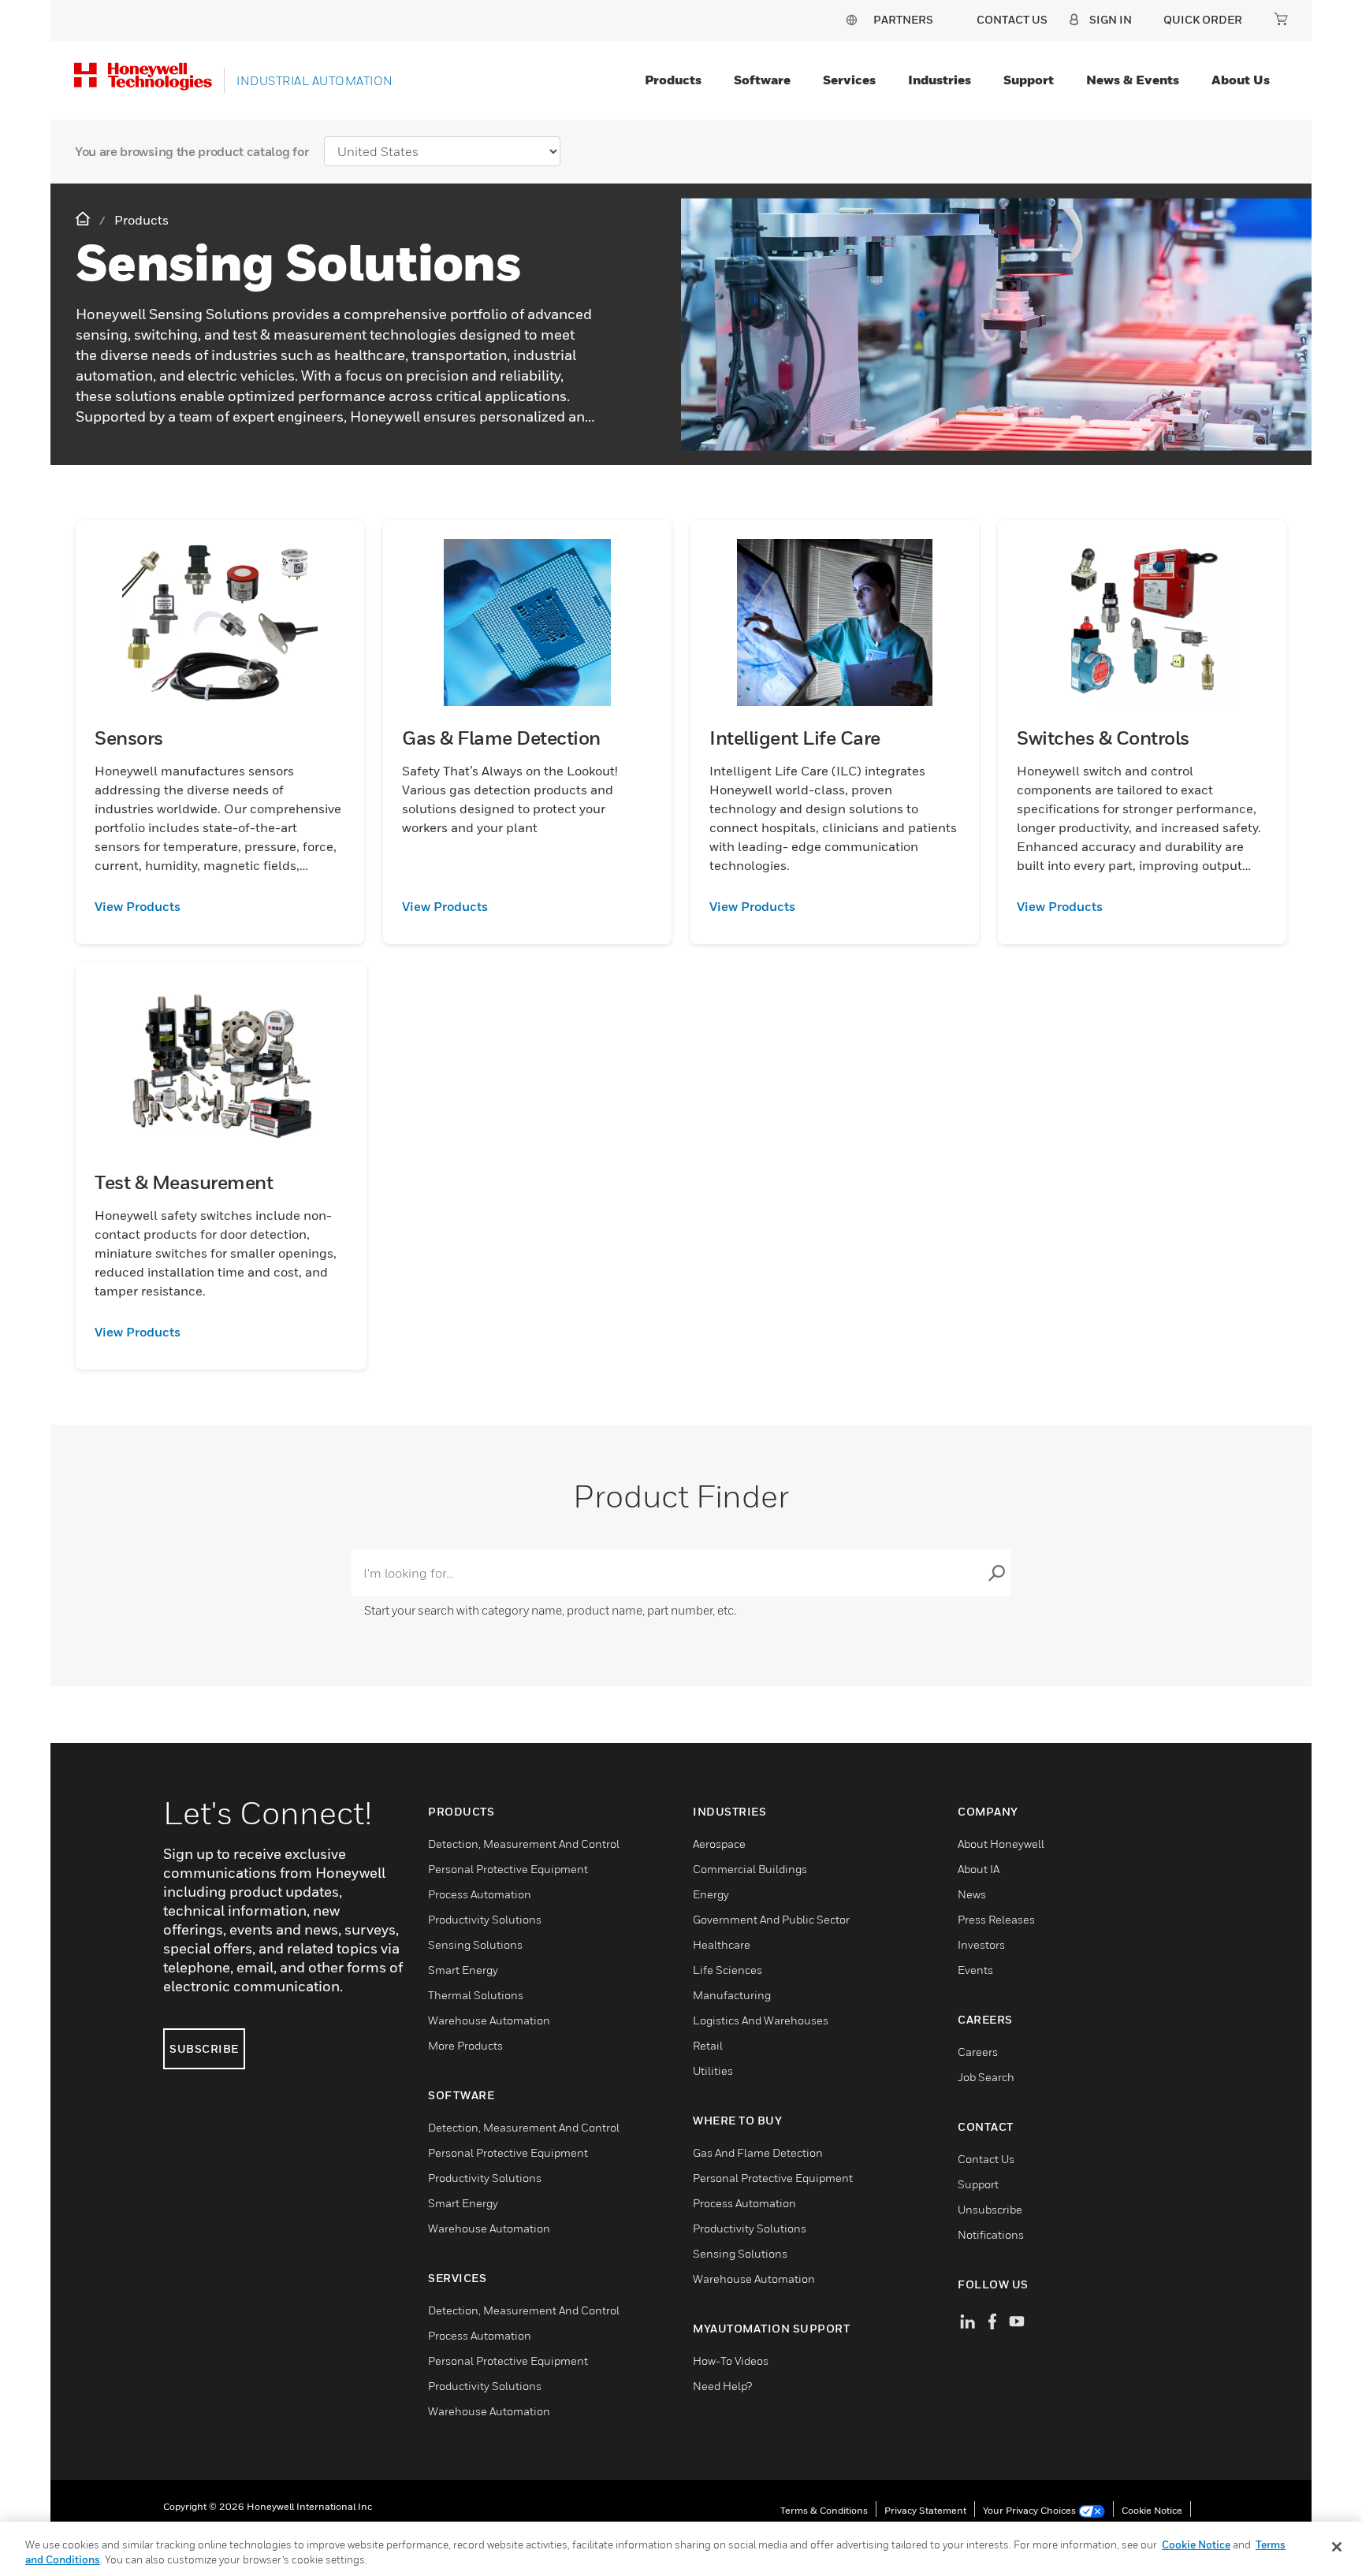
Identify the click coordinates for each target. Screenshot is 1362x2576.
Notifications (991, 2234)
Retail (708, 2045)
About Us (1241, 80)
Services (849, 80)
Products (673, 80)
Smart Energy (463, 1970)
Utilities (713, 2070)
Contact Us (986, 2159)
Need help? (722, 2386)
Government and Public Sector (771, 1919)
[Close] (1337, 2547)
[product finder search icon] (996, 1573)
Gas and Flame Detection (758, 2152)
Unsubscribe (990, 2209)
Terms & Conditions (824, 2510)
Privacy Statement (925, 2510)
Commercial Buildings (750, 1869)
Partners (903, 19)
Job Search (986, 2077)
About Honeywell (1001, 1844)
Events (975, 1970)
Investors (981, 1944)
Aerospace (719, 1844)
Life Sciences (728, 1970)
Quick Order (1203, 19)
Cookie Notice (1152, 2510)
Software (762, 80)
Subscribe (204, 2048)
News (972, 1894)
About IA (979, 1869)
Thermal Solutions (476, 1995)
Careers (978, 2052)
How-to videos (731, 2360)
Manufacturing (732, 1995)
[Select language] (851, 19)
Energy (711, 1894)
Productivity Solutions (485, 1919)
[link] (220, 906)
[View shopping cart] (1281, 19)
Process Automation (480, 1894)
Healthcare (722, 1944)
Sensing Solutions (475, 1944)
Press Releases (996, 1919)
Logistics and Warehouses (761, 2020)
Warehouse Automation (489, 2020)
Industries (940, 80)
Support (1029, 80)
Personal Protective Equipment (508, 1869)
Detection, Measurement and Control (524, 1844)
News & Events (1133, 80)
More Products (465, 2045)
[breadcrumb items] (84, 219)
